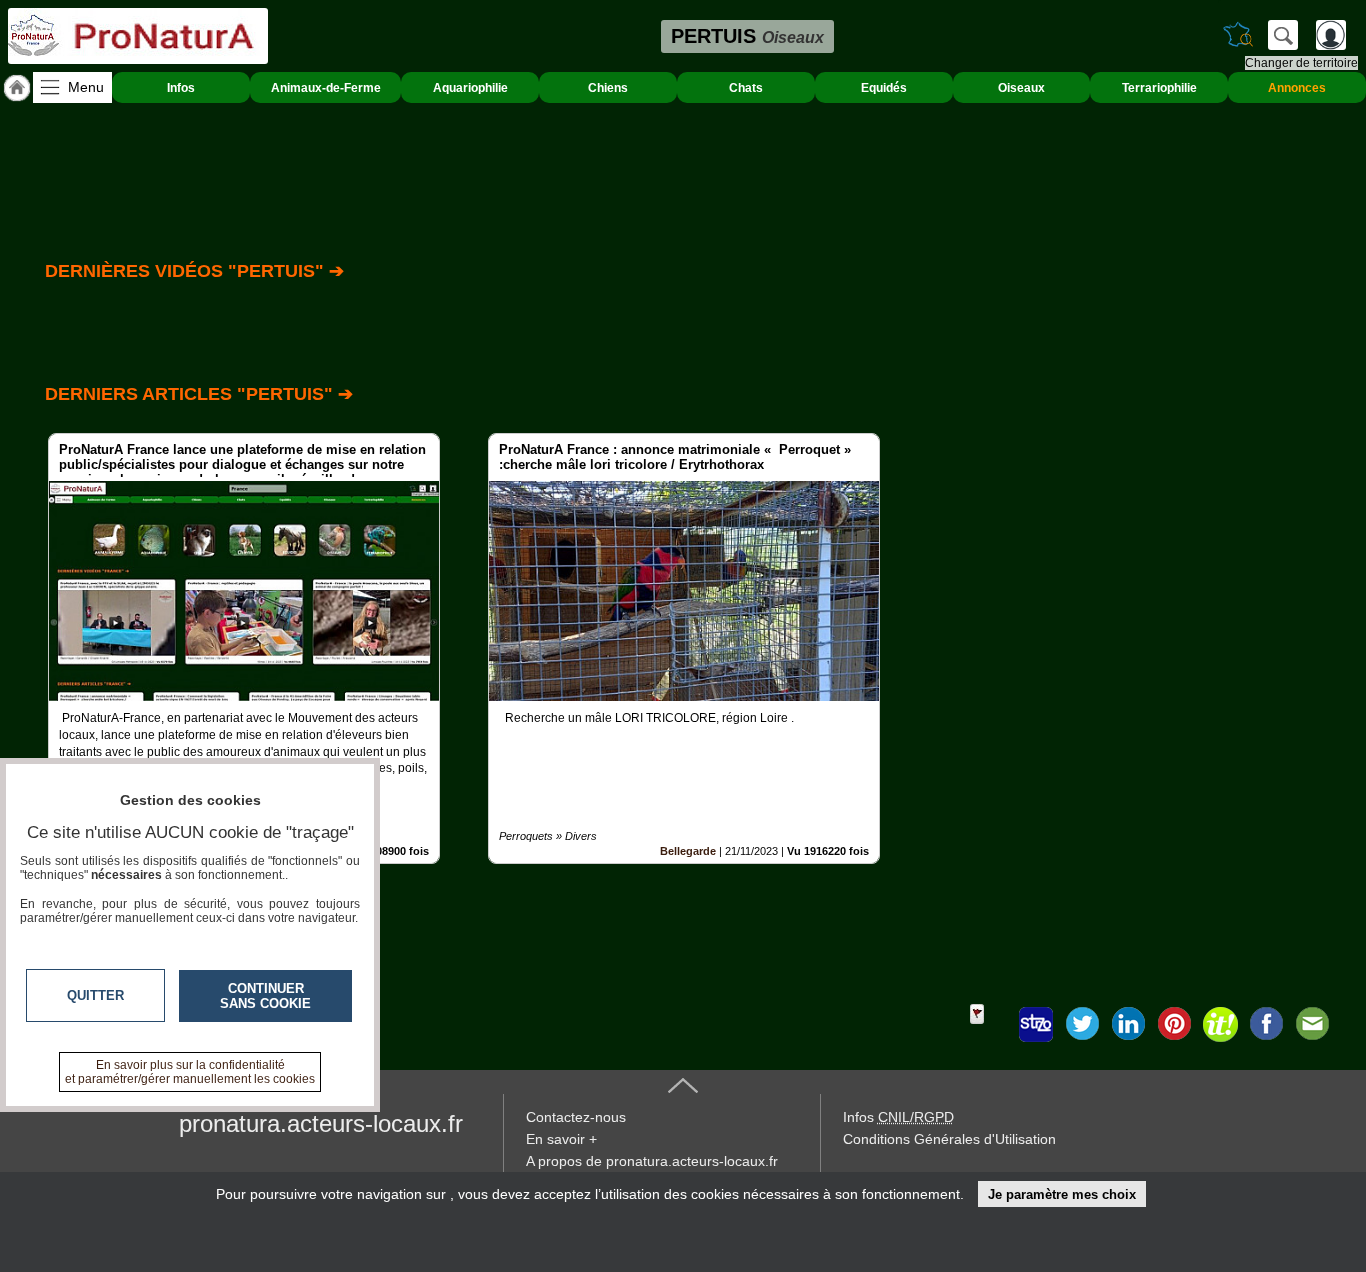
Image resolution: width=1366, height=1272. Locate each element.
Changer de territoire (1301, 63)
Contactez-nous (576, 1117)
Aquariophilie (470, 88)
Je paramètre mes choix (1062, 1194)
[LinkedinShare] (1128, 1024)
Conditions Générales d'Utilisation (949, 1139)
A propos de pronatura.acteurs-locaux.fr (652, 1161)
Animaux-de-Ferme (326, 88)
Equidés (884, 88)
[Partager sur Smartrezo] (1036, 1024)
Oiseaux (1021, 88)
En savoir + (561, 1139)
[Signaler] (990, 1024)
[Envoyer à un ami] (1312, 1024)
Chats (746, 88)
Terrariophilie (1159, 88)
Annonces (1297, 88)
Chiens (608, 88)
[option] (244, 648)
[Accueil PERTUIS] (17, 88)
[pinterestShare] (1174, 1024)
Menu (86, 87)
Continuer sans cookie (265, 996)
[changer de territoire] (1238, 35)
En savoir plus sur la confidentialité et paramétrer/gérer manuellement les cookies (190, 1072)
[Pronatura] (138, 36)
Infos (181, 88)
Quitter (95, 995)
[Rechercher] (1283, 35)
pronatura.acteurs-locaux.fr (321, 1123)
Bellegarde (688, 851)
